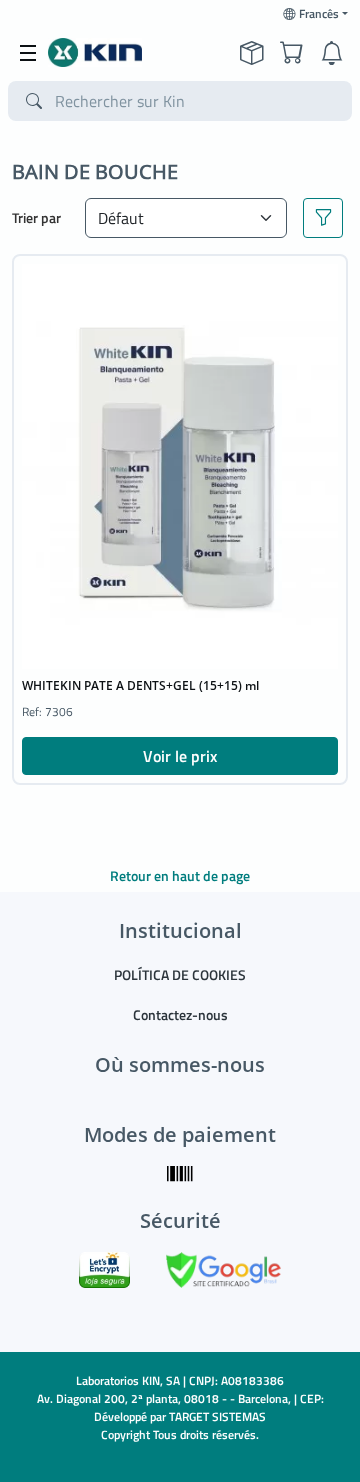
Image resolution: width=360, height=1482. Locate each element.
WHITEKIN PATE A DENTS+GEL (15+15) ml (140, 685)
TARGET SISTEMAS (217, 1416)
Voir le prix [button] (180, 756)
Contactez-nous (180, 1014)
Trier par (36, 217)
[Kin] (95, 53)
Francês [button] (319, 14)
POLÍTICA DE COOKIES (180, 974)
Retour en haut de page (180, 875)
